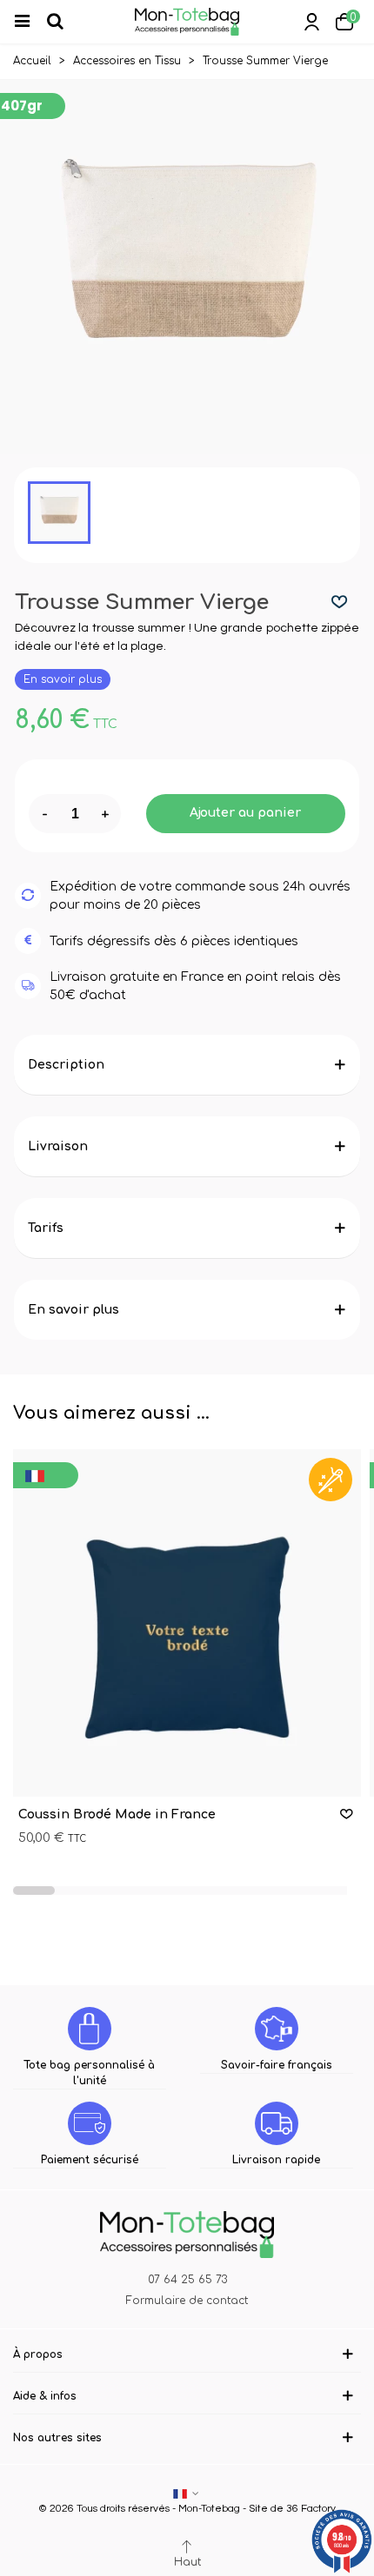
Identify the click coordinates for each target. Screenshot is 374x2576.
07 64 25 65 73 (187, 2280)
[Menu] (30, 22)
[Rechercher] (63, 22)
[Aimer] (340, 603)
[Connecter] (311, 22)
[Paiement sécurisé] (90, 2123)
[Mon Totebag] (187, 22)
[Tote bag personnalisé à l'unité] (90, 2029)
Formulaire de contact (187, 2301)
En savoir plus (63, 679)
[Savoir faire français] (277, 2029)
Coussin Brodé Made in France (117, 1814)
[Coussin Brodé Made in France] (187, 1623)
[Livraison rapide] (277, 2123)
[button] (34, 1891)
